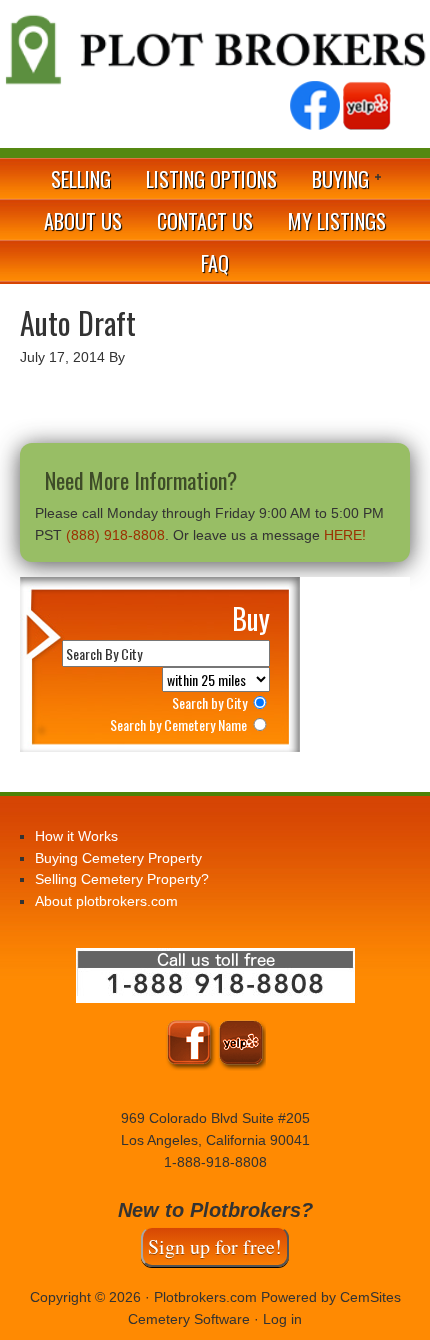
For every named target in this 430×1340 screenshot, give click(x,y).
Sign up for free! (215, 1246)
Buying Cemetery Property (118, 858)
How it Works (76, 836)
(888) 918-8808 (115, 535)
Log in (282, 1319)
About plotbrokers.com (106, 901)
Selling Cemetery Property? (122, 879)
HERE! (345, 535)
